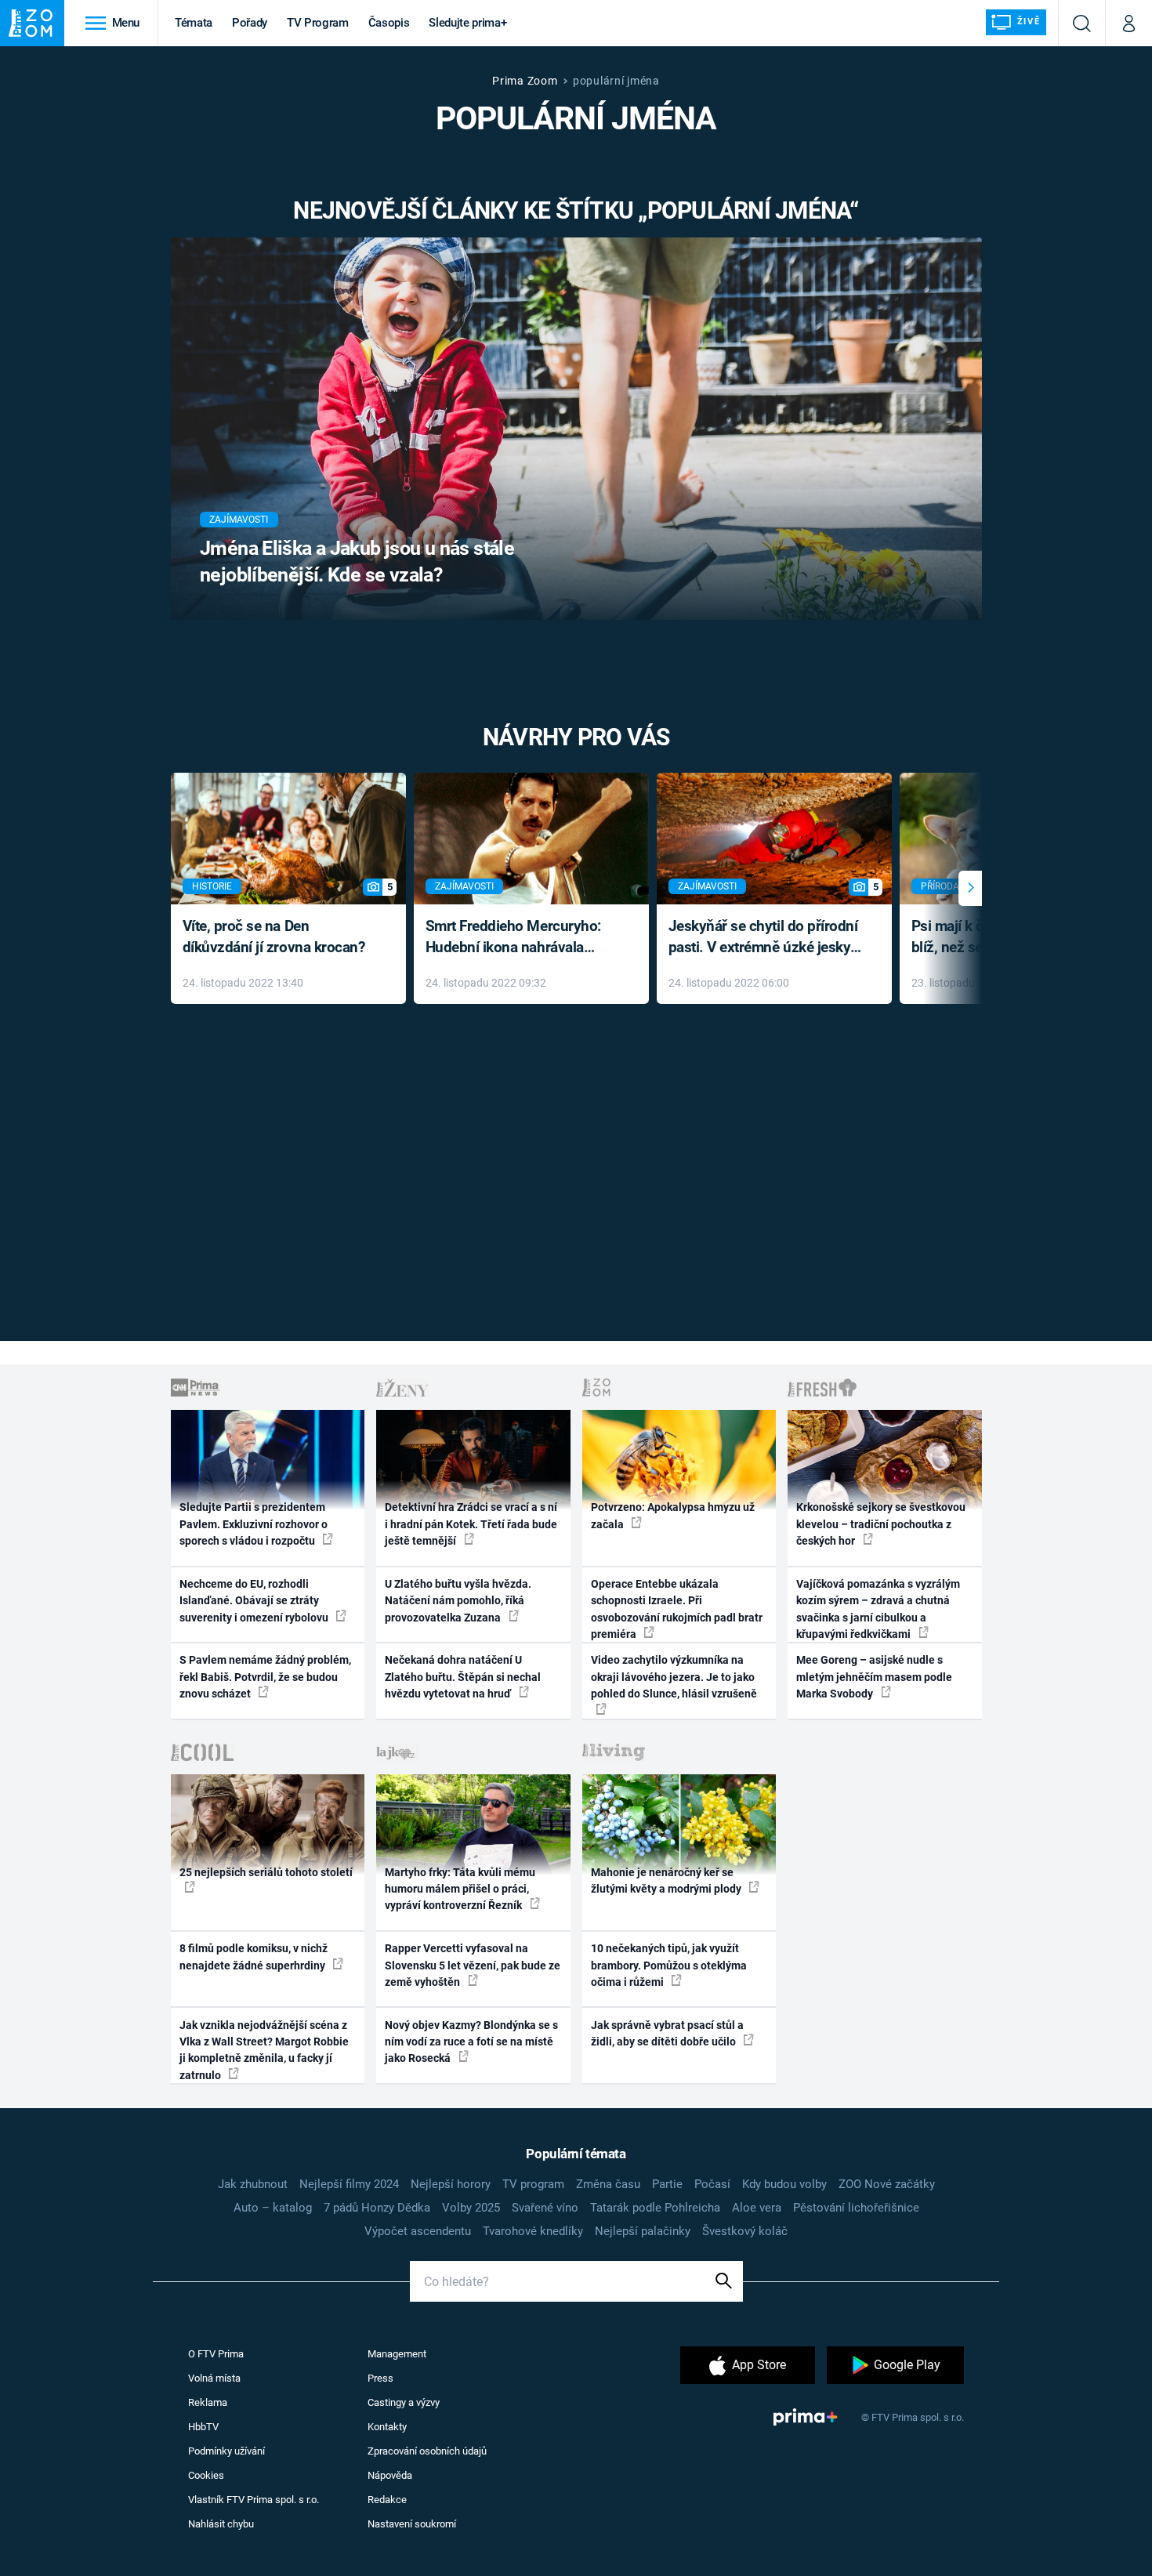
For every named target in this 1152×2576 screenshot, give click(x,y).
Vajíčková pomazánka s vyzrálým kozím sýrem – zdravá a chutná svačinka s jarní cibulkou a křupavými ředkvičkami (878, 1609)
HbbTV (203, 2427)
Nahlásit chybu (221, 2524)
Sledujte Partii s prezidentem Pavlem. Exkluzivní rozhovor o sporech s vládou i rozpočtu (254, 1524)
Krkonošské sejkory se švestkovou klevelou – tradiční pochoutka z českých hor (881, 1524)
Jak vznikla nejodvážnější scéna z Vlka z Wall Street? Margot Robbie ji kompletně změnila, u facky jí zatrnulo (264, 2050)
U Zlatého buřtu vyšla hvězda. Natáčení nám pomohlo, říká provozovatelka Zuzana (458, 1601)
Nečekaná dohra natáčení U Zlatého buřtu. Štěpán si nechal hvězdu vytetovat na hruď (463, 1677)
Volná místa (214, 2378)
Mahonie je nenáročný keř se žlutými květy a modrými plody (667, 1880)
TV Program (317, 23)
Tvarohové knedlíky (533, 2231)
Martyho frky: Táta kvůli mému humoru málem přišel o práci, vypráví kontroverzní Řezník (460, 1889)
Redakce (387, 2500)
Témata (194, 23)
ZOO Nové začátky (887, 2184)
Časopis (389, 23)
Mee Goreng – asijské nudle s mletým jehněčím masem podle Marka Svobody (874, 1677)
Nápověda (390, 2475)
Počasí (712, 2184)
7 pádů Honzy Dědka (377, 2208)
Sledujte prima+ (467, 23)
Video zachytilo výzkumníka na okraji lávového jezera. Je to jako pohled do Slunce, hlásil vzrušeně (674, 1677)
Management (397, 2354)
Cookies (206, 2475)
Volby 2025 (471, 2208)
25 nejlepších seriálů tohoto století (266, 1872)
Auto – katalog (273, 2208)
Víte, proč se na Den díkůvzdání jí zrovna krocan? (274, 937)
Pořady (250, 23)
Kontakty (387, 2427)
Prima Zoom (525, 81)
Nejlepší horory (451, 2184)
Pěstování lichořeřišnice (856, 2208)
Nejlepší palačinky (643, 2231)
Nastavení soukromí (412, 2524)
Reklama (208, 2402)
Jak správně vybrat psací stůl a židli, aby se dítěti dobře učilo (667, 2033)
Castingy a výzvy (404, 2402)
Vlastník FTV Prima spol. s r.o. (254, 2500)
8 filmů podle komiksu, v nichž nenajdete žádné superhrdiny (254, 1956)
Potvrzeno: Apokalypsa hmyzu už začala (673, 1515)
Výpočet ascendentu (418, 2231)
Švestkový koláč (745, 2231)
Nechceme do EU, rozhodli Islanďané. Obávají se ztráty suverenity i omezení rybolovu (255, 1601)
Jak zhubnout (253, 2184)
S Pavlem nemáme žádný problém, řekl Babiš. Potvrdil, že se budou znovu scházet (265, 1677)
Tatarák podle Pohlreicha (655, 2208)
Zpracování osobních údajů (427, 2451)
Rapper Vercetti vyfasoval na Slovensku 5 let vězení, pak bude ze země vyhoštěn (473, 1965)
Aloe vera (757, 2208)
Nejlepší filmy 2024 (349, 2184)
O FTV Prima (216, 2354)
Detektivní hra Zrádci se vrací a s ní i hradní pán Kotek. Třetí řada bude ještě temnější (471, 1524)
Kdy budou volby (784, 2184)
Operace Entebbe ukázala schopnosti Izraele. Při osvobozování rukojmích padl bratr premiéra (677, 1609)
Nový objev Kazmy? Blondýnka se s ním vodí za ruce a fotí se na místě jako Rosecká (471, 2042)
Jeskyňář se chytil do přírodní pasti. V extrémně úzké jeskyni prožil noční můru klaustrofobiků (766, 938)
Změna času (608, 2184)
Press (380, 2378)
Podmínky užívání (226, 2451)
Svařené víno (545, 2208)
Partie (667, 2184)
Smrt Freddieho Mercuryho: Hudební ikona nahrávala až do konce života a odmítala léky (520, 938)
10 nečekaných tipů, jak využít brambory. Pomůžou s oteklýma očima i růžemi (669, 1965)
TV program (533, 2184)
